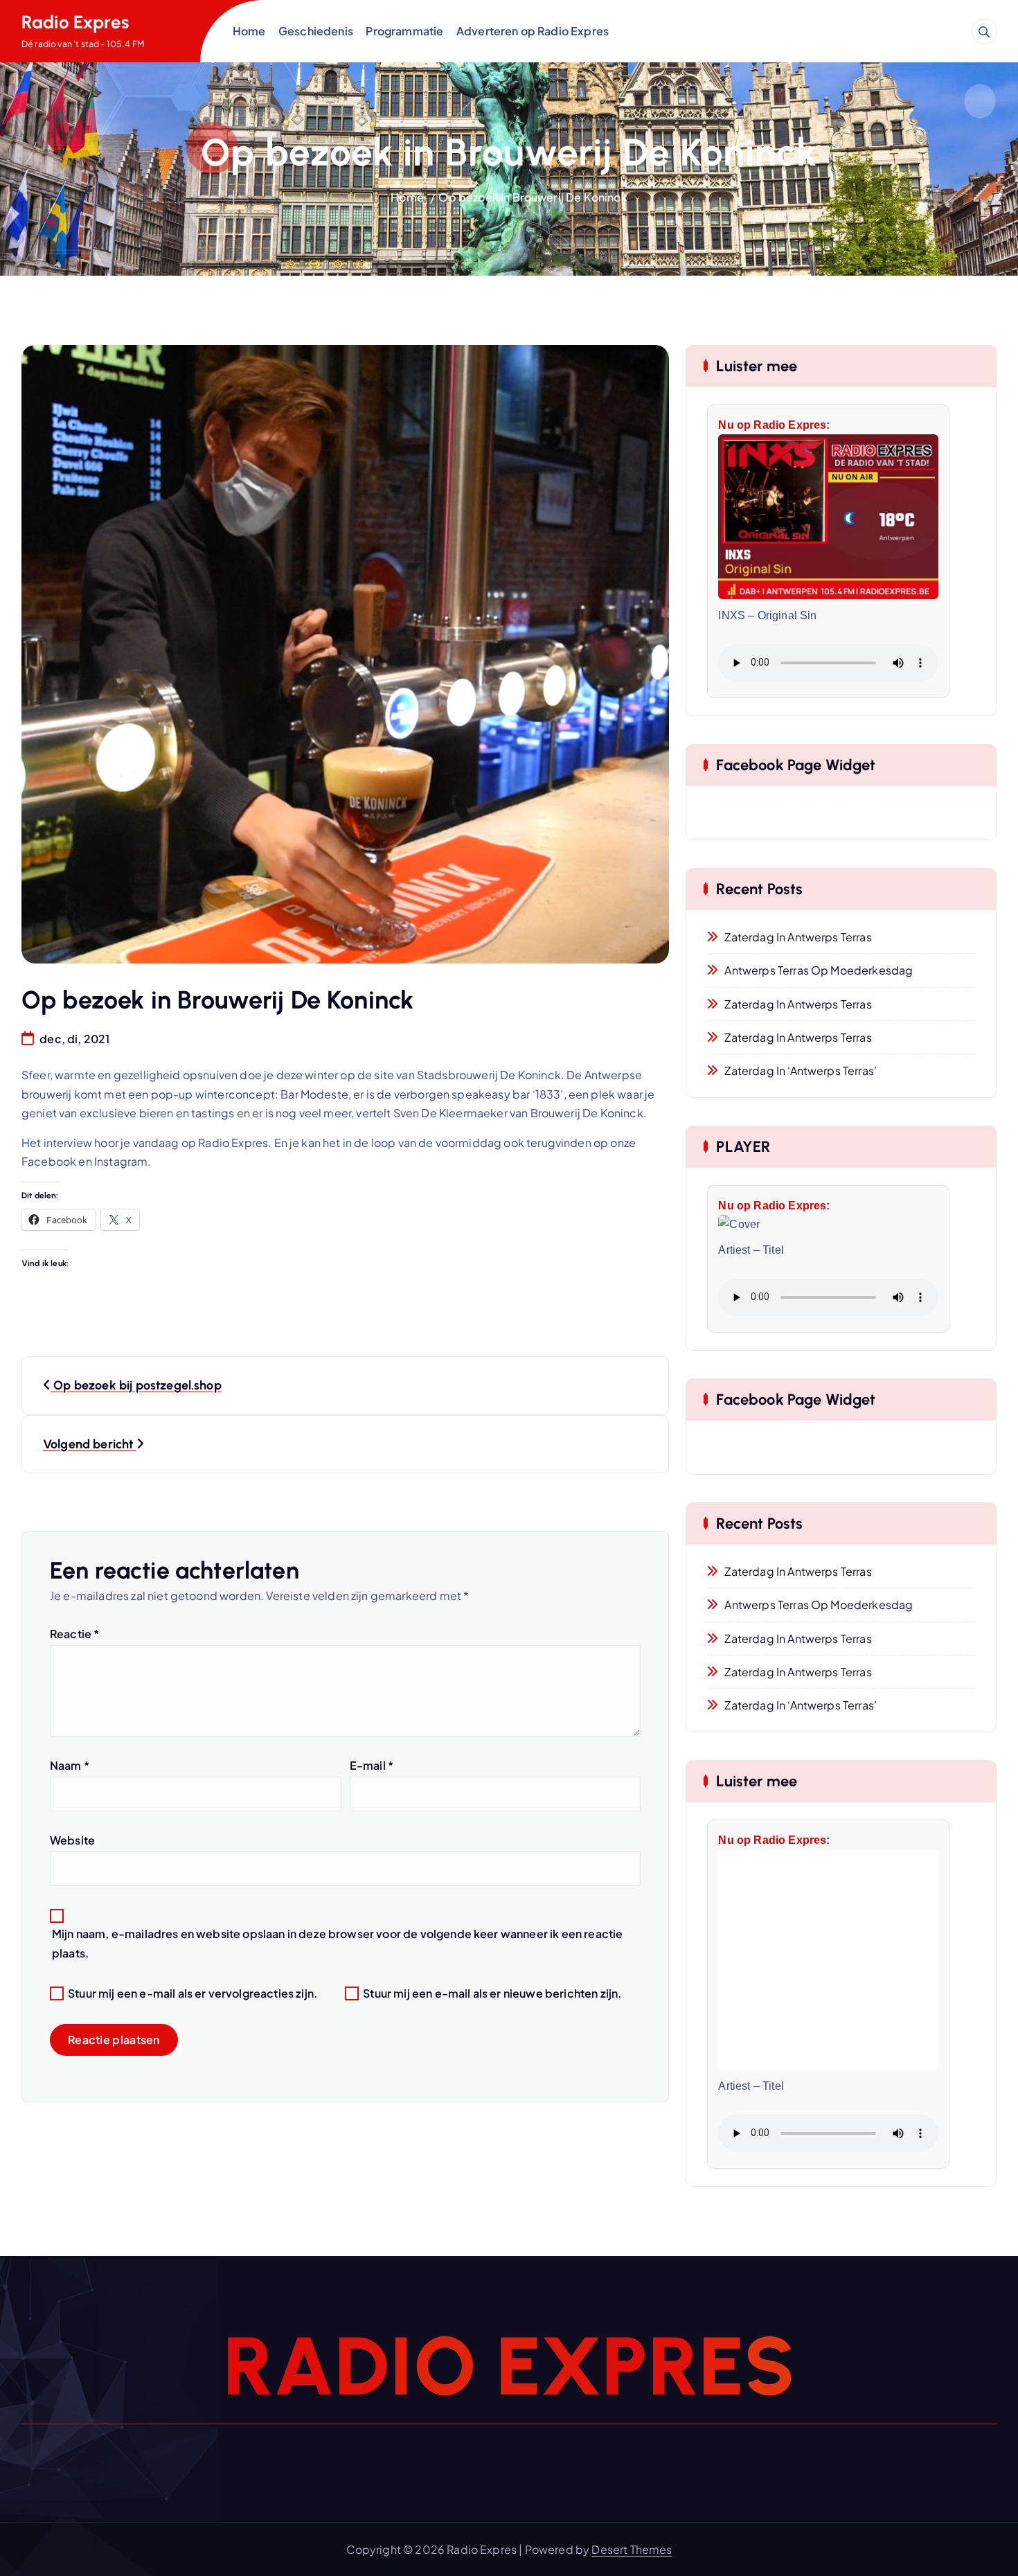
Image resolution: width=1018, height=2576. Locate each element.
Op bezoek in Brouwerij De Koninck (533, 197)
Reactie (74, 1634)
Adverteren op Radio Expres (533, 31)
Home (249, 31)
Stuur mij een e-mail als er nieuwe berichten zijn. (492, 1993)
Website (72, 1840)
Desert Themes (632, 2549)
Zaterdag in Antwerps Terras (798, 937)
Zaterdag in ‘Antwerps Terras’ (801, 1071)
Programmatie (404, 31)
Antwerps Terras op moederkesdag (819, 970)
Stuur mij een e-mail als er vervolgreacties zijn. (193, 1993)
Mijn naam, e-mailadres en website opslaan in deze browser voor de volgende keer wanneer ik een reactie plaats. (337, 1943)
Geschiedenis (316, 31)
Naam (70, 1765)
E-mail (372, 1765)
